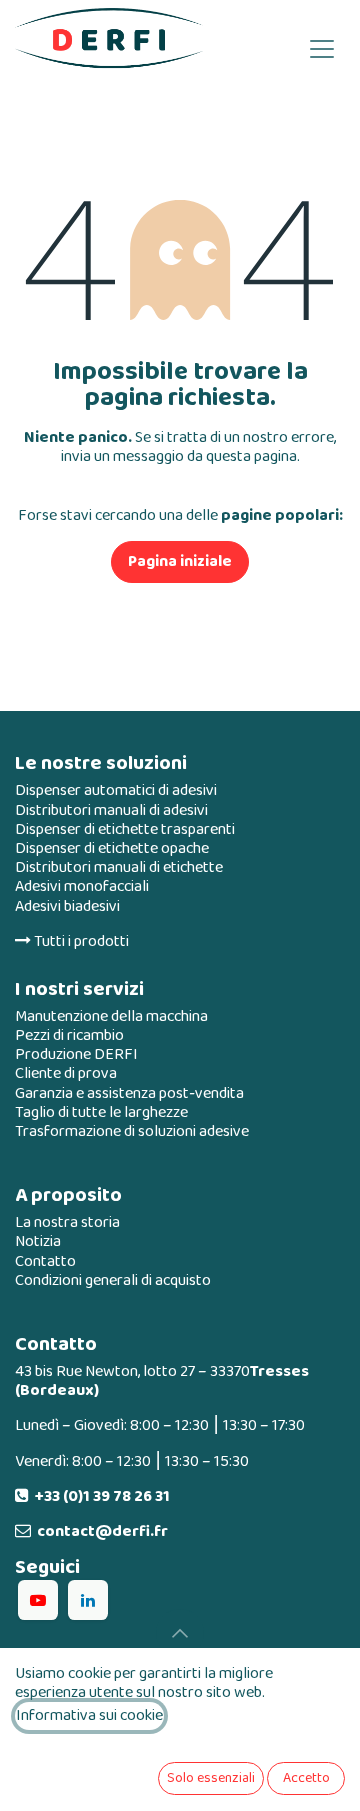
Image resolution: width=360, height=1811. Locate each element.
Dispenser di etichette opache (112, 848)
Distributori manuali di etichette (119, 867)
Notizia (38, 1241)
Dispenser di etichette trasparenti (125, 829)
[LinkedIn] (88, 1600)
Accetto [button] (306, 1778)
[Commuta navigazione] (322, 47)
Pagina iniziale (180, 561)
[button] (180, 1633)
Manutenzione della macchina (111, 1016)
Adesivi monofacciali (82, 886)
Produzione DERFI (76, 1054)
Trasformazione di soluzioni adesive (132, 1131)
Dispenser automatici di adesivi (116, 790)
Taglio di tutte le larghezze (101, 1112)
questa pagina (251, 456)
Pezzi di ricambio (69, 1035)
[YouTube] (38, 1600)
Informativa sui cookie (89, 1715)
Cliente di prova (66, 1073)
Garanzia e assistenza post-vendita (129, 1093)
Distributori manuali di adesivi (111, 810)
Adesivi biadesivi (67, 906)
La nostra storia (67, 1222)
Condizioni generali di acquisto (113, 1280)
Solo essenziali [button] (211, 1778)
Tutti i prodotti (80, 941)
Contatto (45, 1261)
